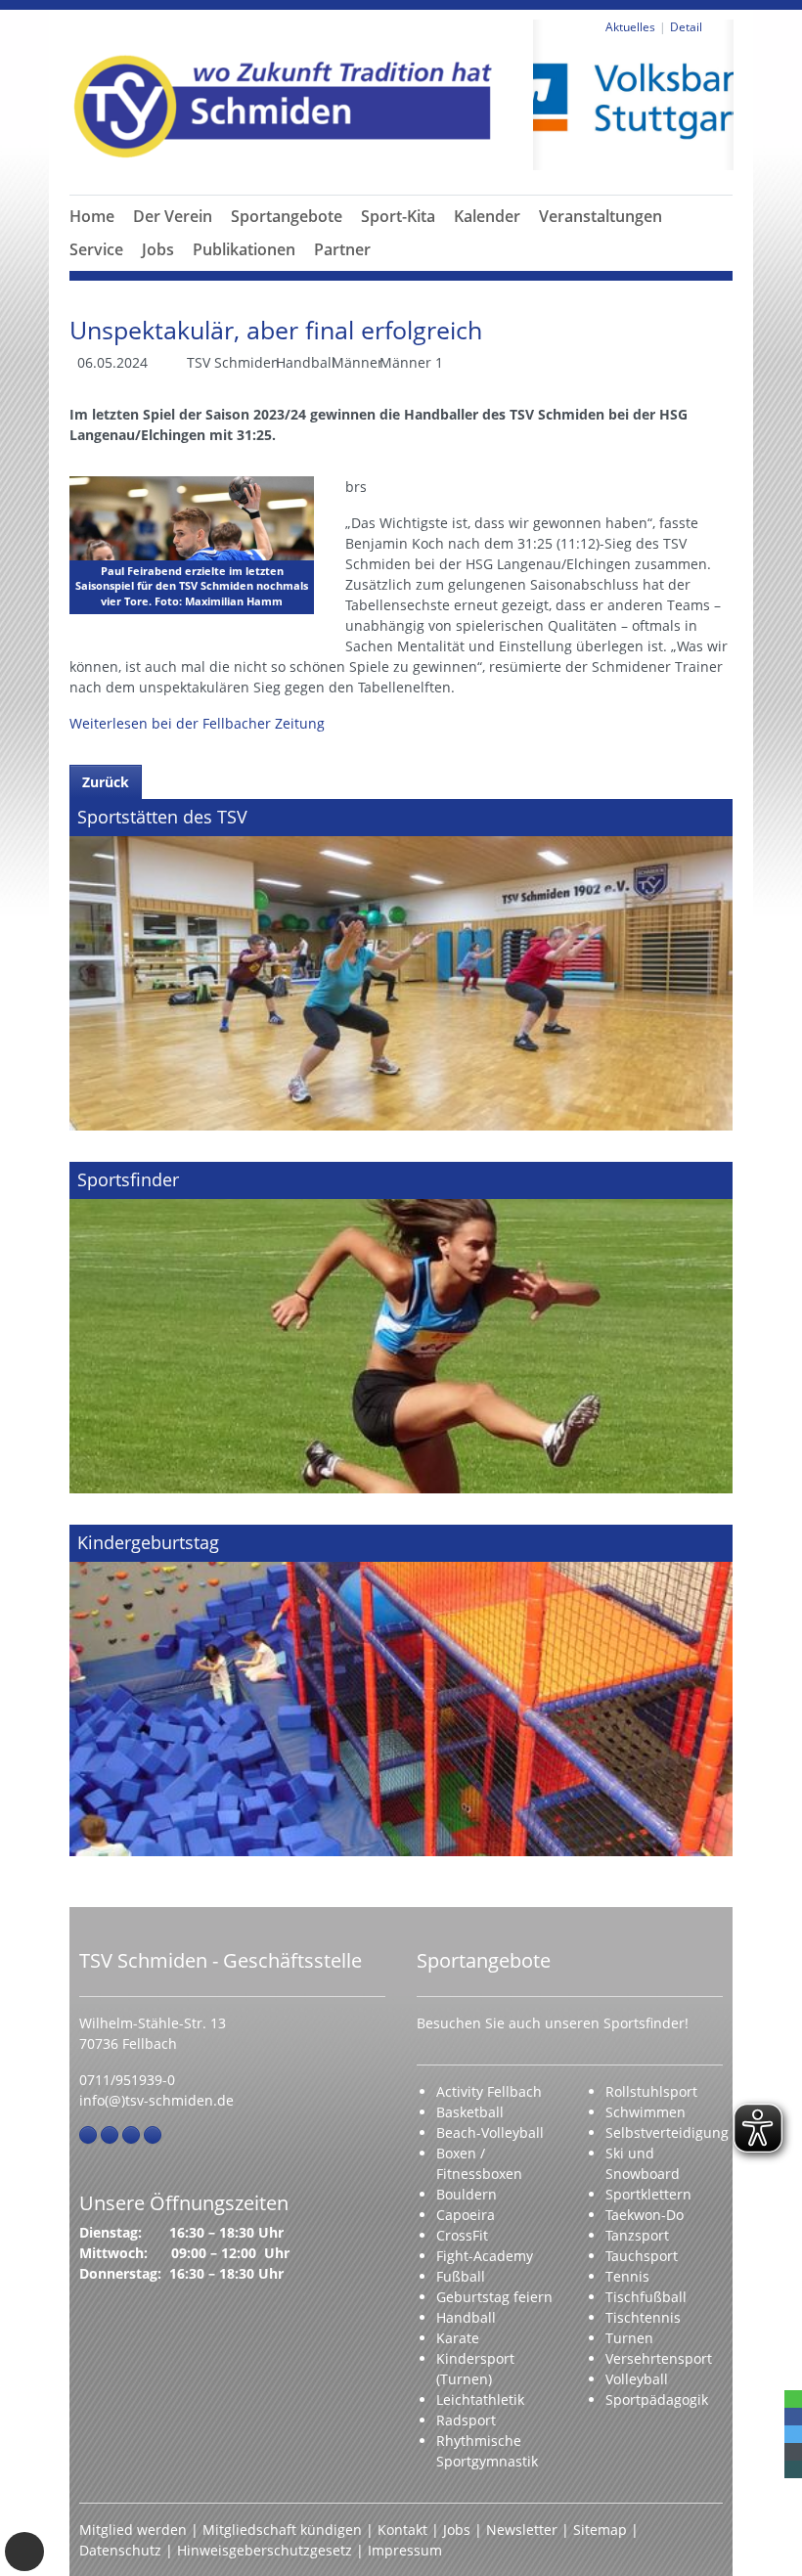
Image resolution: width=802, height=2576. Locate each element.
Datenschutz (120, 2550)
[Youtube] (153, 2135)
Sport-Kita (398, 216)
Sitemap (600, 2530)
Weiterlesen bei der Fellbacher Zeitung (197, 723)
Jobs (158, 249)
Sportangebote (287, 216)
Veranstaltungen (601, 216)
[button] (173, 240)
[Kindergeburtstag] (401, 1690)
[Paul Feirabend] (192, 545)
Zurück (106, 782)
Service (96, 249)
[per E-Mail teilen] (793, 2452)
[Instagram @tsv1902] (110, 2135)
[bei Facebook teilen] (793, 2417)
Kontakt (402, 2530)
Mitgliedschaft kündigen (282, 2530)
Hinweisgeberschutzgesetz (265, 2550)
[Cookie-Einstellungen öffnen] (24, 2552)
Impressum (405, 2550)
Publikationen (244, 249)
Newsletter (522, 2530)
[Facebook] (88, 2135)
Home (92, 216)
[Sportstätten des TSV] (401, 965)
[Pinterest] (131, 2135)
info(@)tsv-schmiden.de (156, 2100)
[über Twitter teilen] (793, 2434)
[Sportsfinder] (401, 1328)
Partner (342, 249)
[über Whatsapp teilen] (793, 2399)
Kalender (487, 216)
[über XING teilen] (793, 2469)
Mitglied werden (133, 2530)
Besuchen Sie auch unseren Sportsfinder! (553, 2023)
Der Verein (173, 216)
